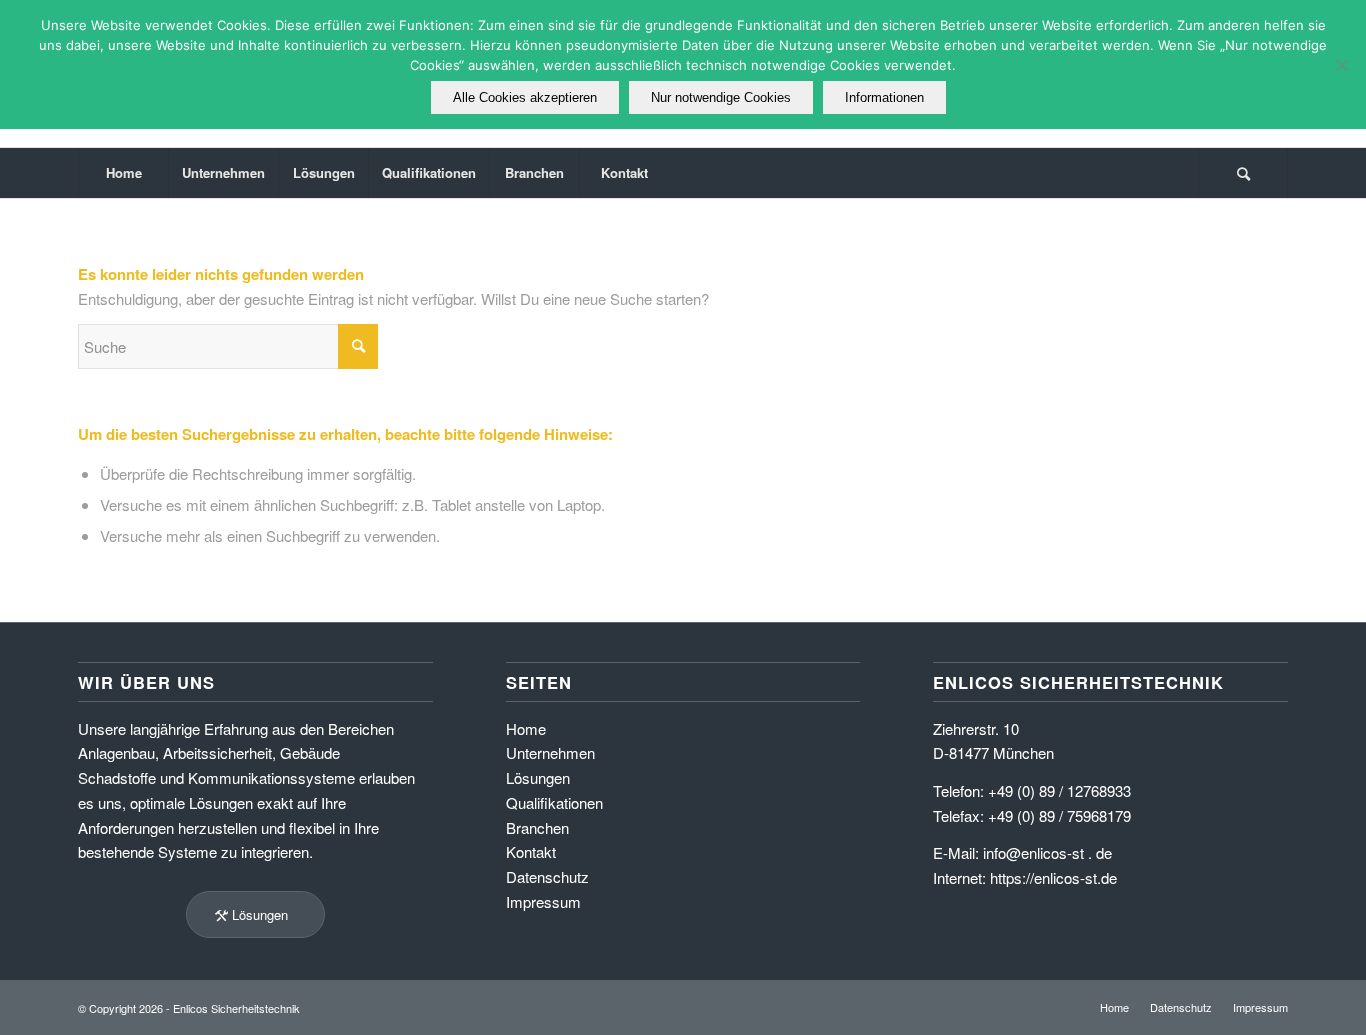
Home (526, 728)
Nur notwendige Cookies (721, 97)
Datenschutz (547, 876)
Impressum (543, 901)
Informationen (884, 97)
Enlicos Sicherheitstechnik (236, 1008)
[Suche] (1243, 173)
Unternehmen (550, 752)
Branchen (537, 827)
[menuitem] (123, 173)
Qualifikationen (554, 802)
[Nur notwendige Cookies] (1341, 65)
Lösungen (538, 777)
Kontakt (531, 851)
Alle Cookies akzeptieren (525, 97)
